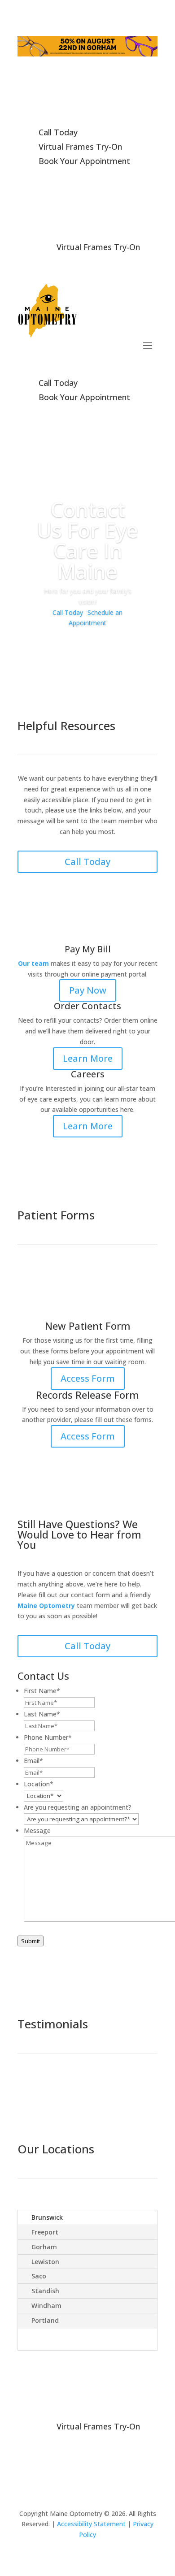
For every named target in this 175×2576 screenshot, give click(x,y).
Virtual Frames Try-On (98, 2426)
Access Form (88, 1378)
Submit (31, 1941)
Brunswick (47, 2217)
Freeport (45, 2232)
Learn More (88, 1058)
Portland (45, 2320)
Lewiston (45, 2262)
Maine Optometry (46, 1606)
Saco (39, 2276)
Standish (45, 2291)
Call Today (68, 612)
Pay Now (88, 990)
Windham (46, 2306)
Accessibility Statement (91, 2524)
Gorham (44, 2247)
